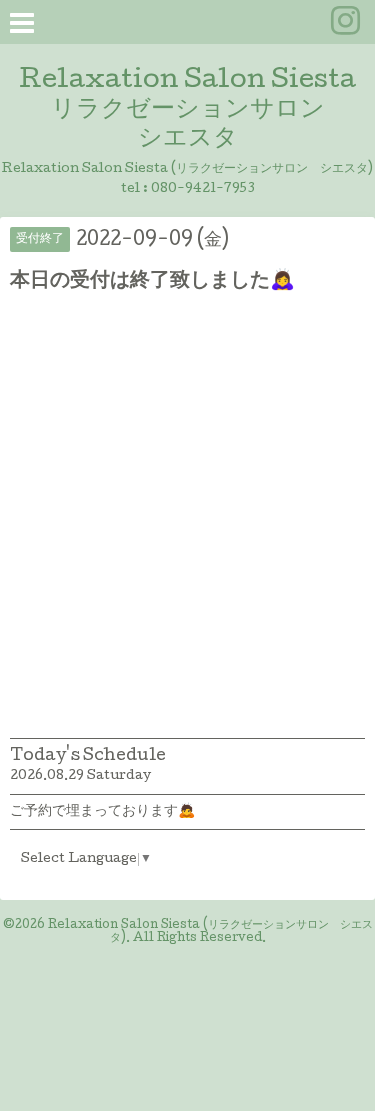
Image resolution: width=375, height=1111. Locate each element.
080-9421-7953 (203, 189)
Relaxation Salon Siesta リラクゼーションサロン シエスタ (187, 110)
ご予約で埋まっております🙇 (102, 812)
